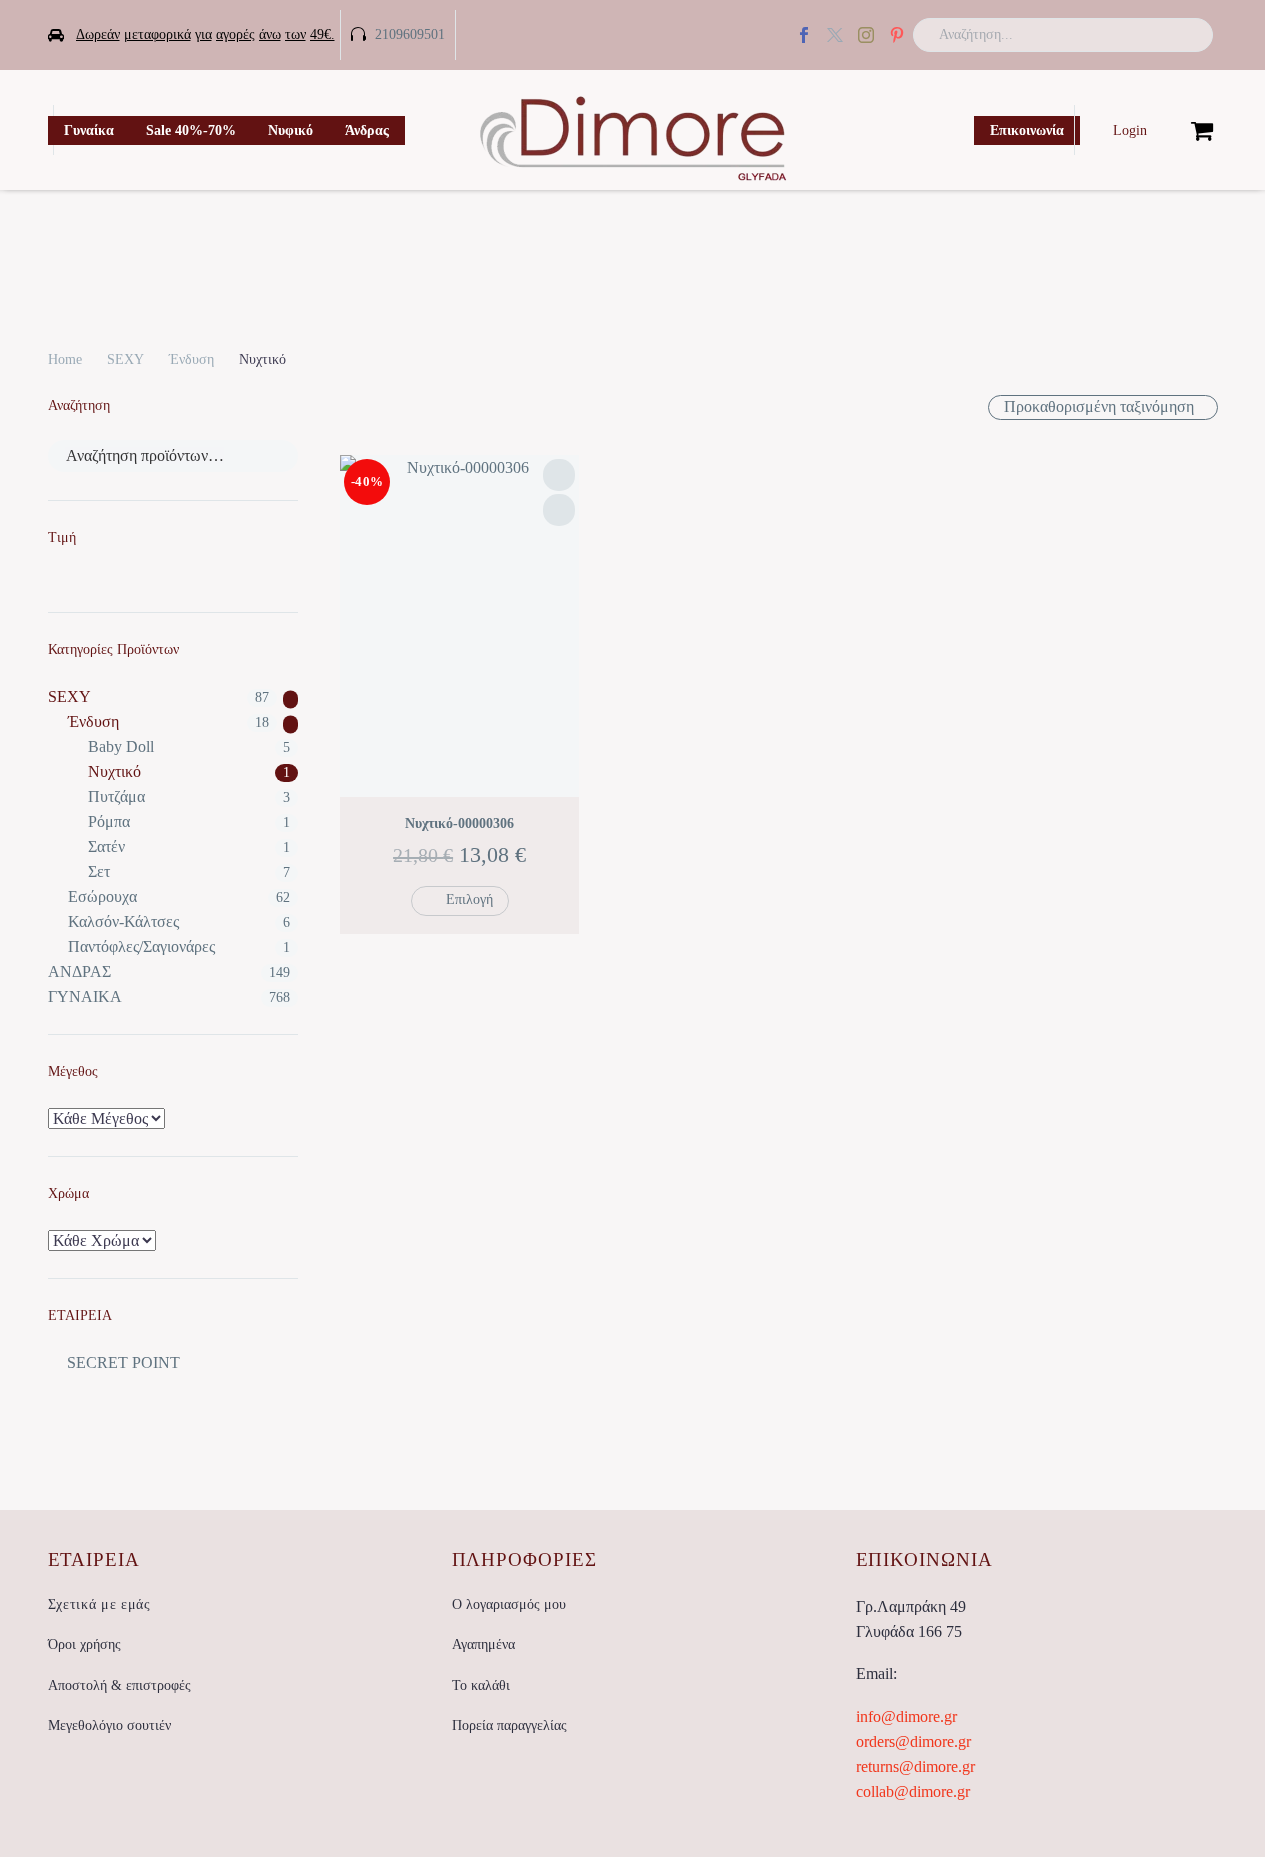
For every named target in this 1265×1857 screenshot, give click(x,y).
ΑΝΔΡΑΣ (79, 971)
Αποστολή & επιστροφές (119, 1685)
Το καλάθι (481, 1685)
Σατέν (106, 846)
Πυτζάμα (116, 796)
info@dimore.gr (906, 1716)
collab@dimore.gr (913, 1791)
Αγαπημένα (483, 1644)
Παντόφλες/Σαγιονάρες (141, 946)
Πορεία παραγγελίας (509, 1725)
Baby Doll (121, 746)
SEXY (125, 359)
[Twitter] (835, 35)
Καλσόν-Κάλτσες (123, 921)
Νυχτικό (114, 771)
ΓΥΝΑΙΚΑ (85, 996)
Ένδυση (191, 359)
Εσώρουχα (102, 896)
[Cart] (1202, 130)
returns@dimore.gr (915, 1766)
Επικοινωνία (1027, 130)
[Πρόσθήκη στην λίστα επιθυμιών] (559, 475)
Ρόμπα (109, 821)
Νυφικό (290, 130)
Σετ (99, 871)
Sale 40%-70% (191, 130)
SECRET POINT (123, 1362)
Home (65, 359)
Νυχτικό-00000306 (459, 823)
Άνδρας (367, 130)
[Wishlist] (1169, 130)
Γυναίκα (89, 130)
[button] (1189, 35)
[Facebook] (804, 35)
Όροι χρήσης (84, 1644)
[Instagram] (866, 35)
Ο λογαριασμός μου (509, 1604)
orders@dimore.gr (913, 1741)
